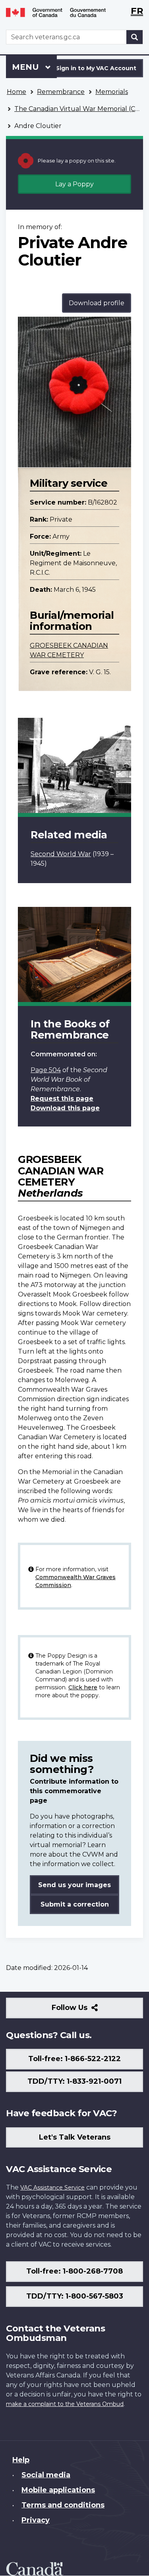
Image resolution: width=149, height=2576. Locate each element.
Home (16, 92)
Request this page (62, 1099)
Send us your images (74, 1885)
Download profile (97, 303)
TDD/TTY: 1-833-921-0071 (74, 2081)
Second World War (61, 854)
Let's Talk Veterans (75, 2137)
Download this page (65, 1108)
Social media (46, 2475)
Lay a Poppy (74, 184)
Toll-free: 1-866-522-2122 (74, 2059)
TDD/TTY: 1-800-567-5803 (75, 2296)
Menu (27, 67)
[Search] (135, 37)
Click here (83, 1687)
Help (21, 2460)
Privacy (36, 2520)
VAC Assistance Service (52, 2188)
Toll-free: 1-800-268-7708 (74, 2271)
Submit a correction (75, 1904)
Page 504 (46, 1070)
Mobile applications (58, 2490)
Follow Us (87, 2011)
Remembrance (61, 92)
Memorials (112, 92)
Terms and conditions (63, 2505)
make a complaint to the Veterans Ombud (65, 2404)
